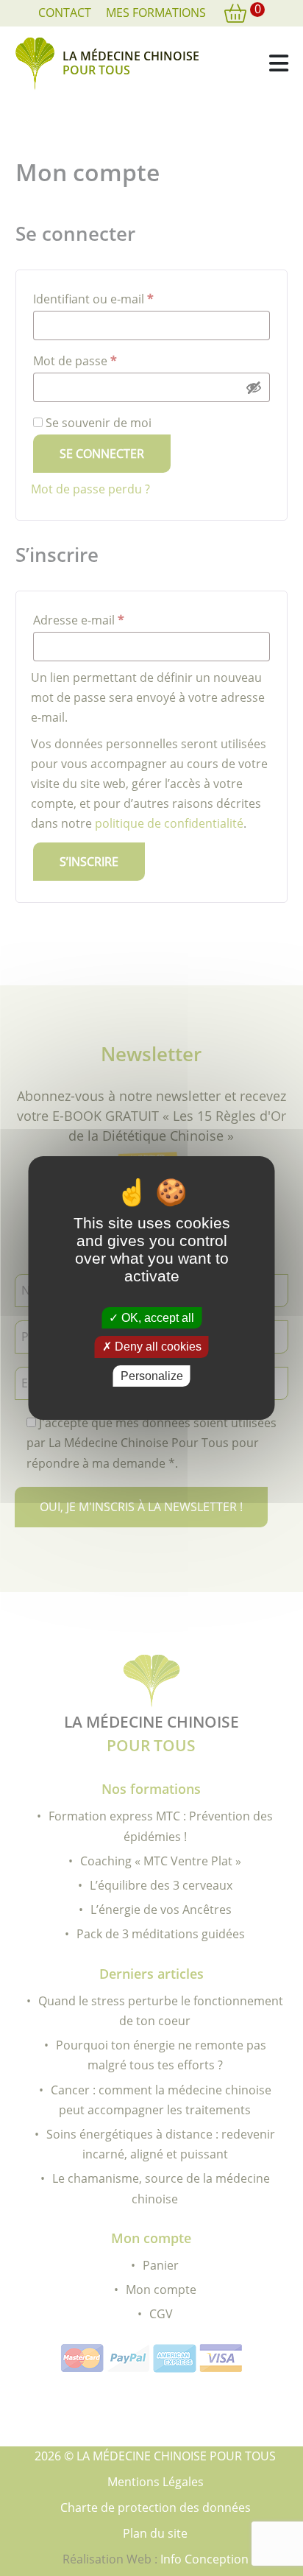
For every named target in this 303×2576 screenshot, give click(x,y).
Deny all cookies (157, 1347)
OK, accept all (156, 1318)
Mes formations (156, 13)
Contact (65, 13)
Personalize (152, 1376)
